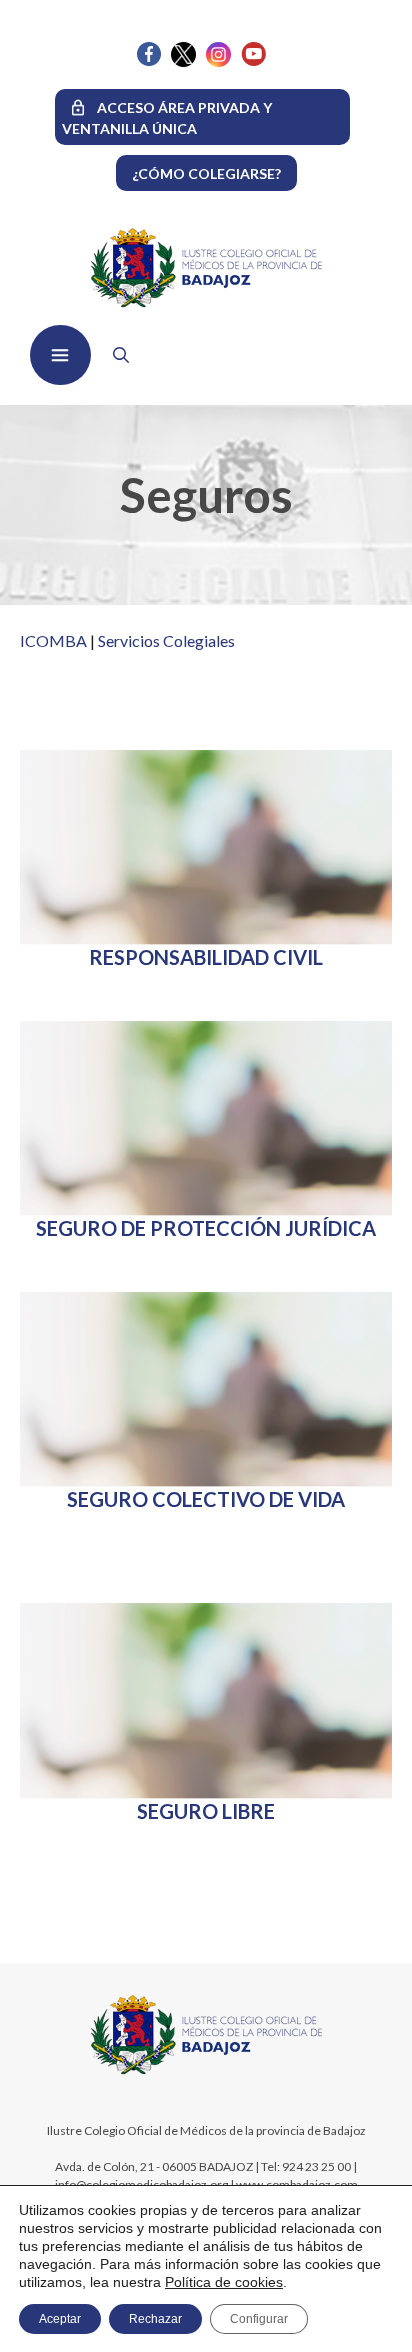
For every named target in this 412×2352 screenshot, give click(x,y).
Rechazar (155, 2319)
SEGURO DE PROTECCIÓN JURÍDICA (206, 1228)
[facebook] (149, 60)
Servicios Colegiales (166, 640)
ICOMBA (53, 640)
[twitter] (183, 61)
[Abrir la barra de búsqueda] (116, 355)
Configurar (259, 2319)
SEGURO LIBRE (206, 1811)
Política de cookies (224, 2282)
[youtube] (253, 60)
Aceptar (60, 2319)
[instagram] (218, 61)
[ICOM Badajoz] (206, 2072)
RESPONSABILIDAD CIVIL (206, 957)
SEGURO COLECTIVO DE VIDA (206, 1499)
